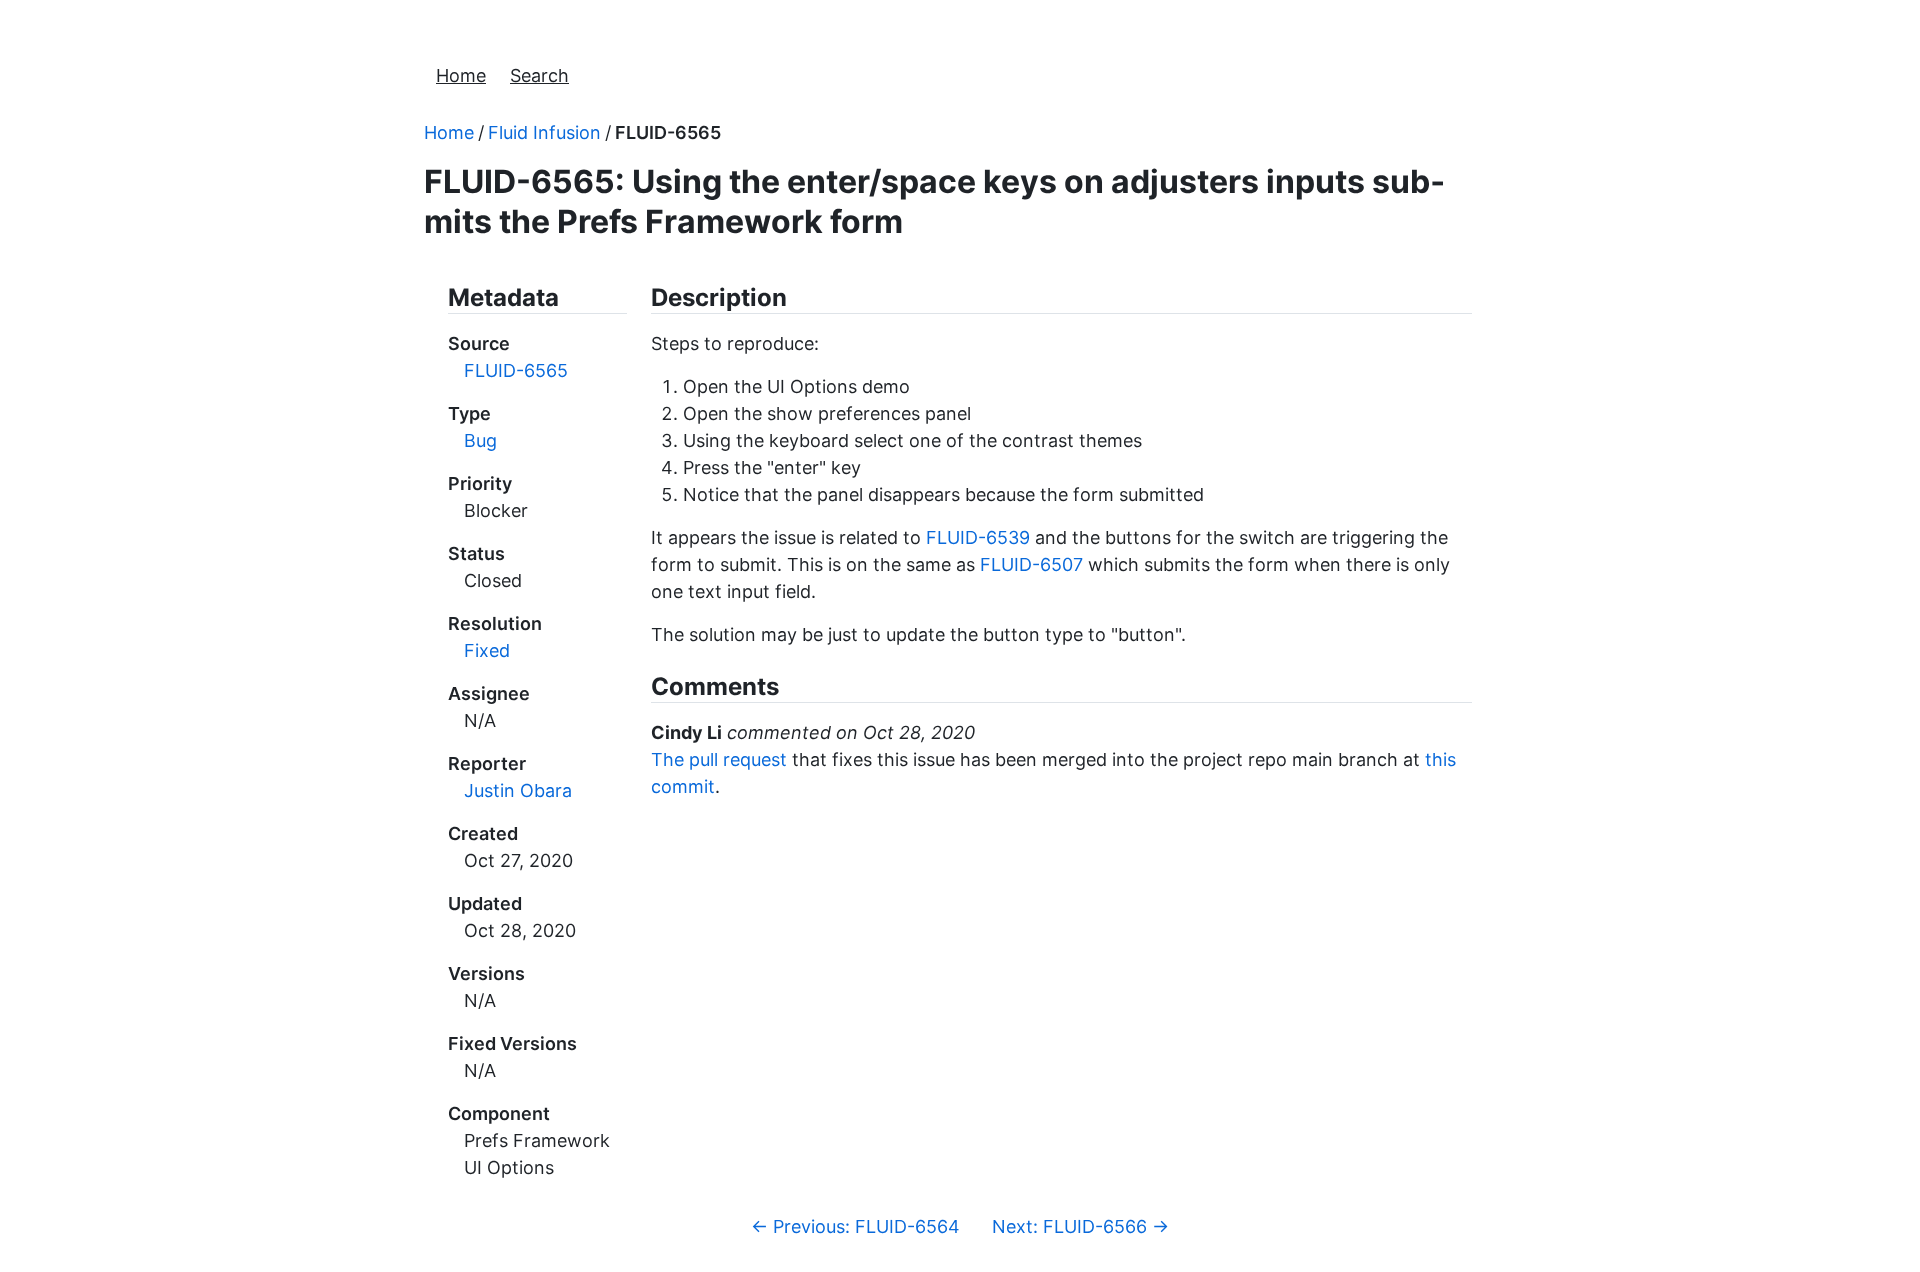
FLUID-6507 (1031, 564)
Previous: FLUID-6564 (855, 1226)
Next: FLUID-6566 (1080, 1226)
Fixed (487, 650)
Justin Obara (518, 790)
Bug (480, 440)
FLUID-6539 (978, 537)
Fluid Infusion (544, 132)
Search (539, 75)
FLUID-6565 (668, 132)
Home (461, 75)
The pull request (719, 759)
